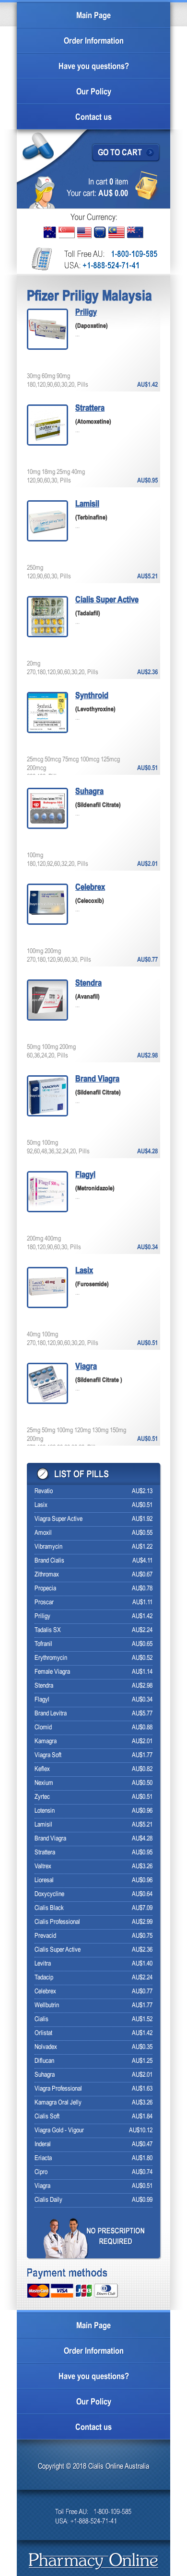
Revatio (44, 1491)
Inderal (43, 2145)
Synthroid (92, 696)
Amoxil (43, 1533)
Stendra (88, 983)
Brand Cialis (49, 1561)
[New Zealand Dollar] (135, 232)
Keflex (42, 1769)
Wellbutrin (47, 2006)
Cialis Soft (47, 2117)
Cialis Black (49, 1908)
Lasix (84, 1271)
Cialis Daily (48, 2200)
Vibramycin (48, 1547)
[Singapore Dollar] (67, 232)
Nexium (44, 1783)
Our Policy (94, 92)
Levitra (43, 1964)
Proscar (44, 1603)
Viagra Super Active (58, 1519)
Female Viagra (52, 1672)
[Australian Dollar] (50, 232)
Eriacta (43, 2158)
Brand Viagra (97, 1079)
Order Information (94, 41)
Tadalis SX (48, 1630)
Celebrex (90, 888)
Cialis (41, 2019)
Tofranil (43, 1644)
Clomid (43, 1728)
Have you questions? (94, 67)
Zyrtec (42, 1797)
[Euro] (100, 232)
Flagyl (85, 1175)
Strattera (90, 408)
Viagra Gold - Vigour (59, 2131)
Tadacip (44, 1978)
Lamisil (87, 504)
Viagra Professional (58, 2089)
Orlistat (43, 2033)
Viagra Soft (48, 1755)
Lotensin (45, 1811)
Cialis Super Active (107, 600)
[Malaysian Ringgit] (117, 232)
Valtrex (43, 1867)
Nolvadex (46, 2047)
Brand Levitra (51, 1714)
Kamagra (46, 1742)
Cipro (41, 2172)
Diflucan (44, 2061)
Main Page (93, 16)
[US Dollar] (84, 233)
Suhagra (89, 792)
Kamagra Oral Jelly (58, 2103)
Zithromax (47, 1575)
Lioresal (44, 1880)
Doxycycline (49, 1894)
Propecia (45, 1589)
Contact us (93, 118)
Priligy (86, 313)
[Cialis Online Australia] (94, 2562)
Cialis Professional (57, 1922)
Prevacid (45, 1936)
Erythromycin (51, 1658)
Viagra (86, 1367)
